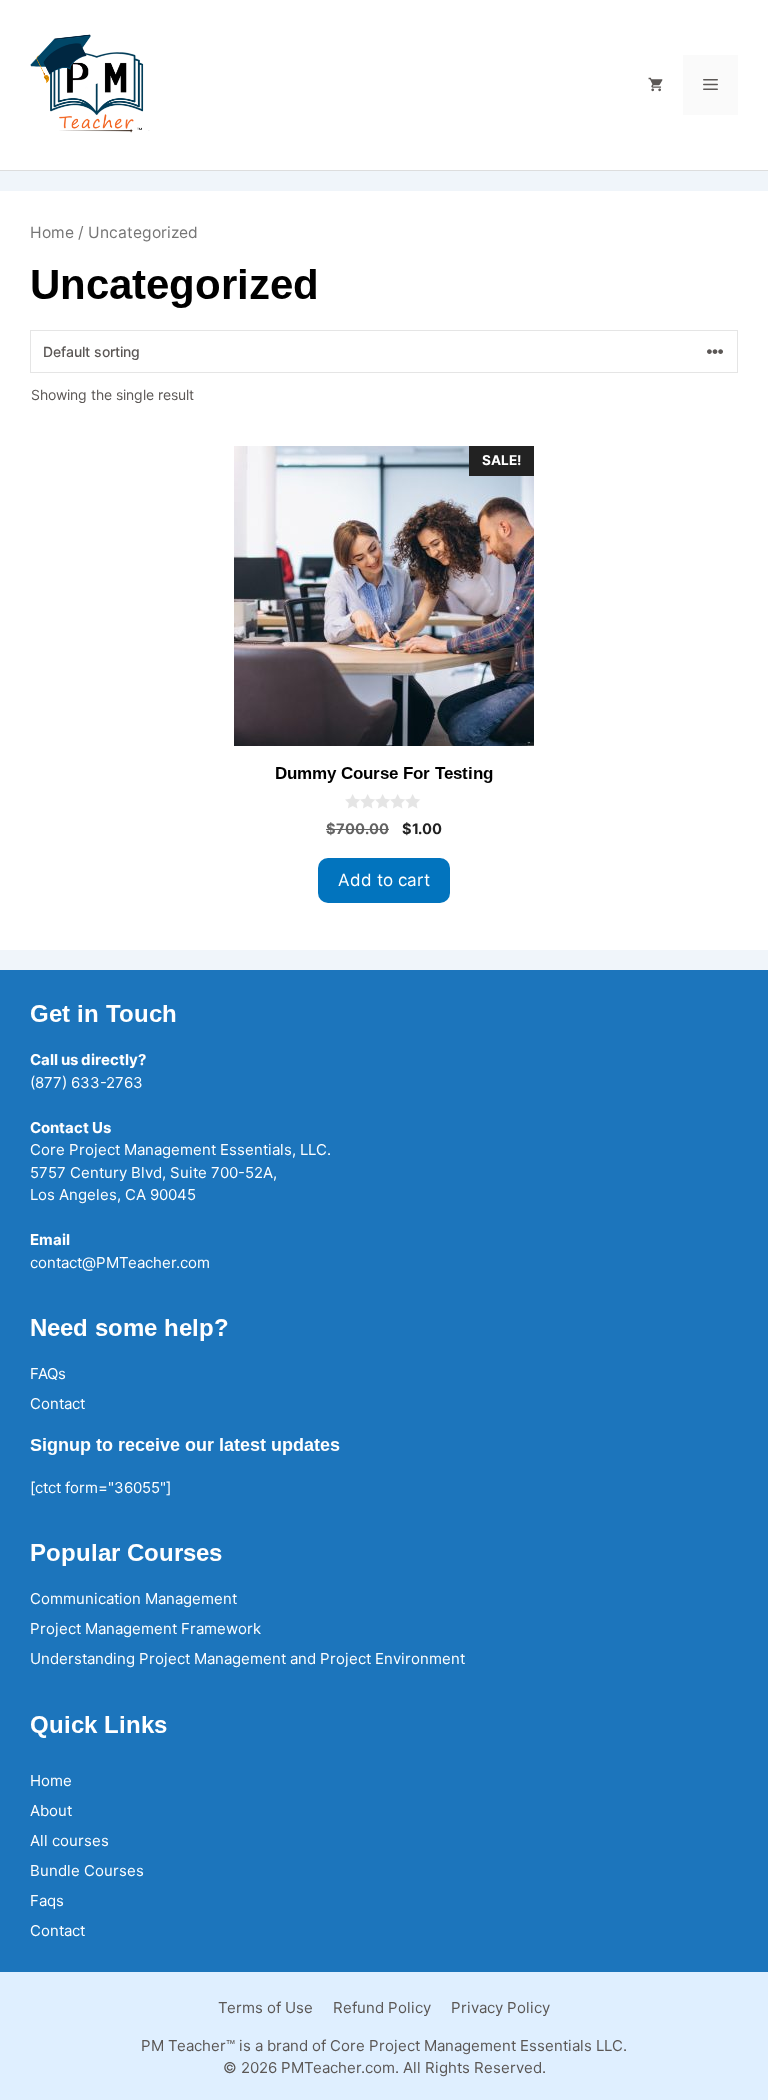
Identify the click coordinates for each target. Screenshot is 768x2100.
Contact (57, 1403)
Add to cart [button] (384, 880)
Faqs (47, 1900)
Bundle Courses (87, 1870)
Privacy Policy (500, 2007)
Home (52, 232)
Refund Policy (382, 2007)
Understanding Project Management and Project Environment (247, 1658)
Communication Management (133, 1598)
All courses (69, 1840)
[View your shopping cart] (655, 85)
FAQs (48, 1373)
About (51, 1810)
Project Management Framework (145, 1628)
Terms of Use (265, 2007)
